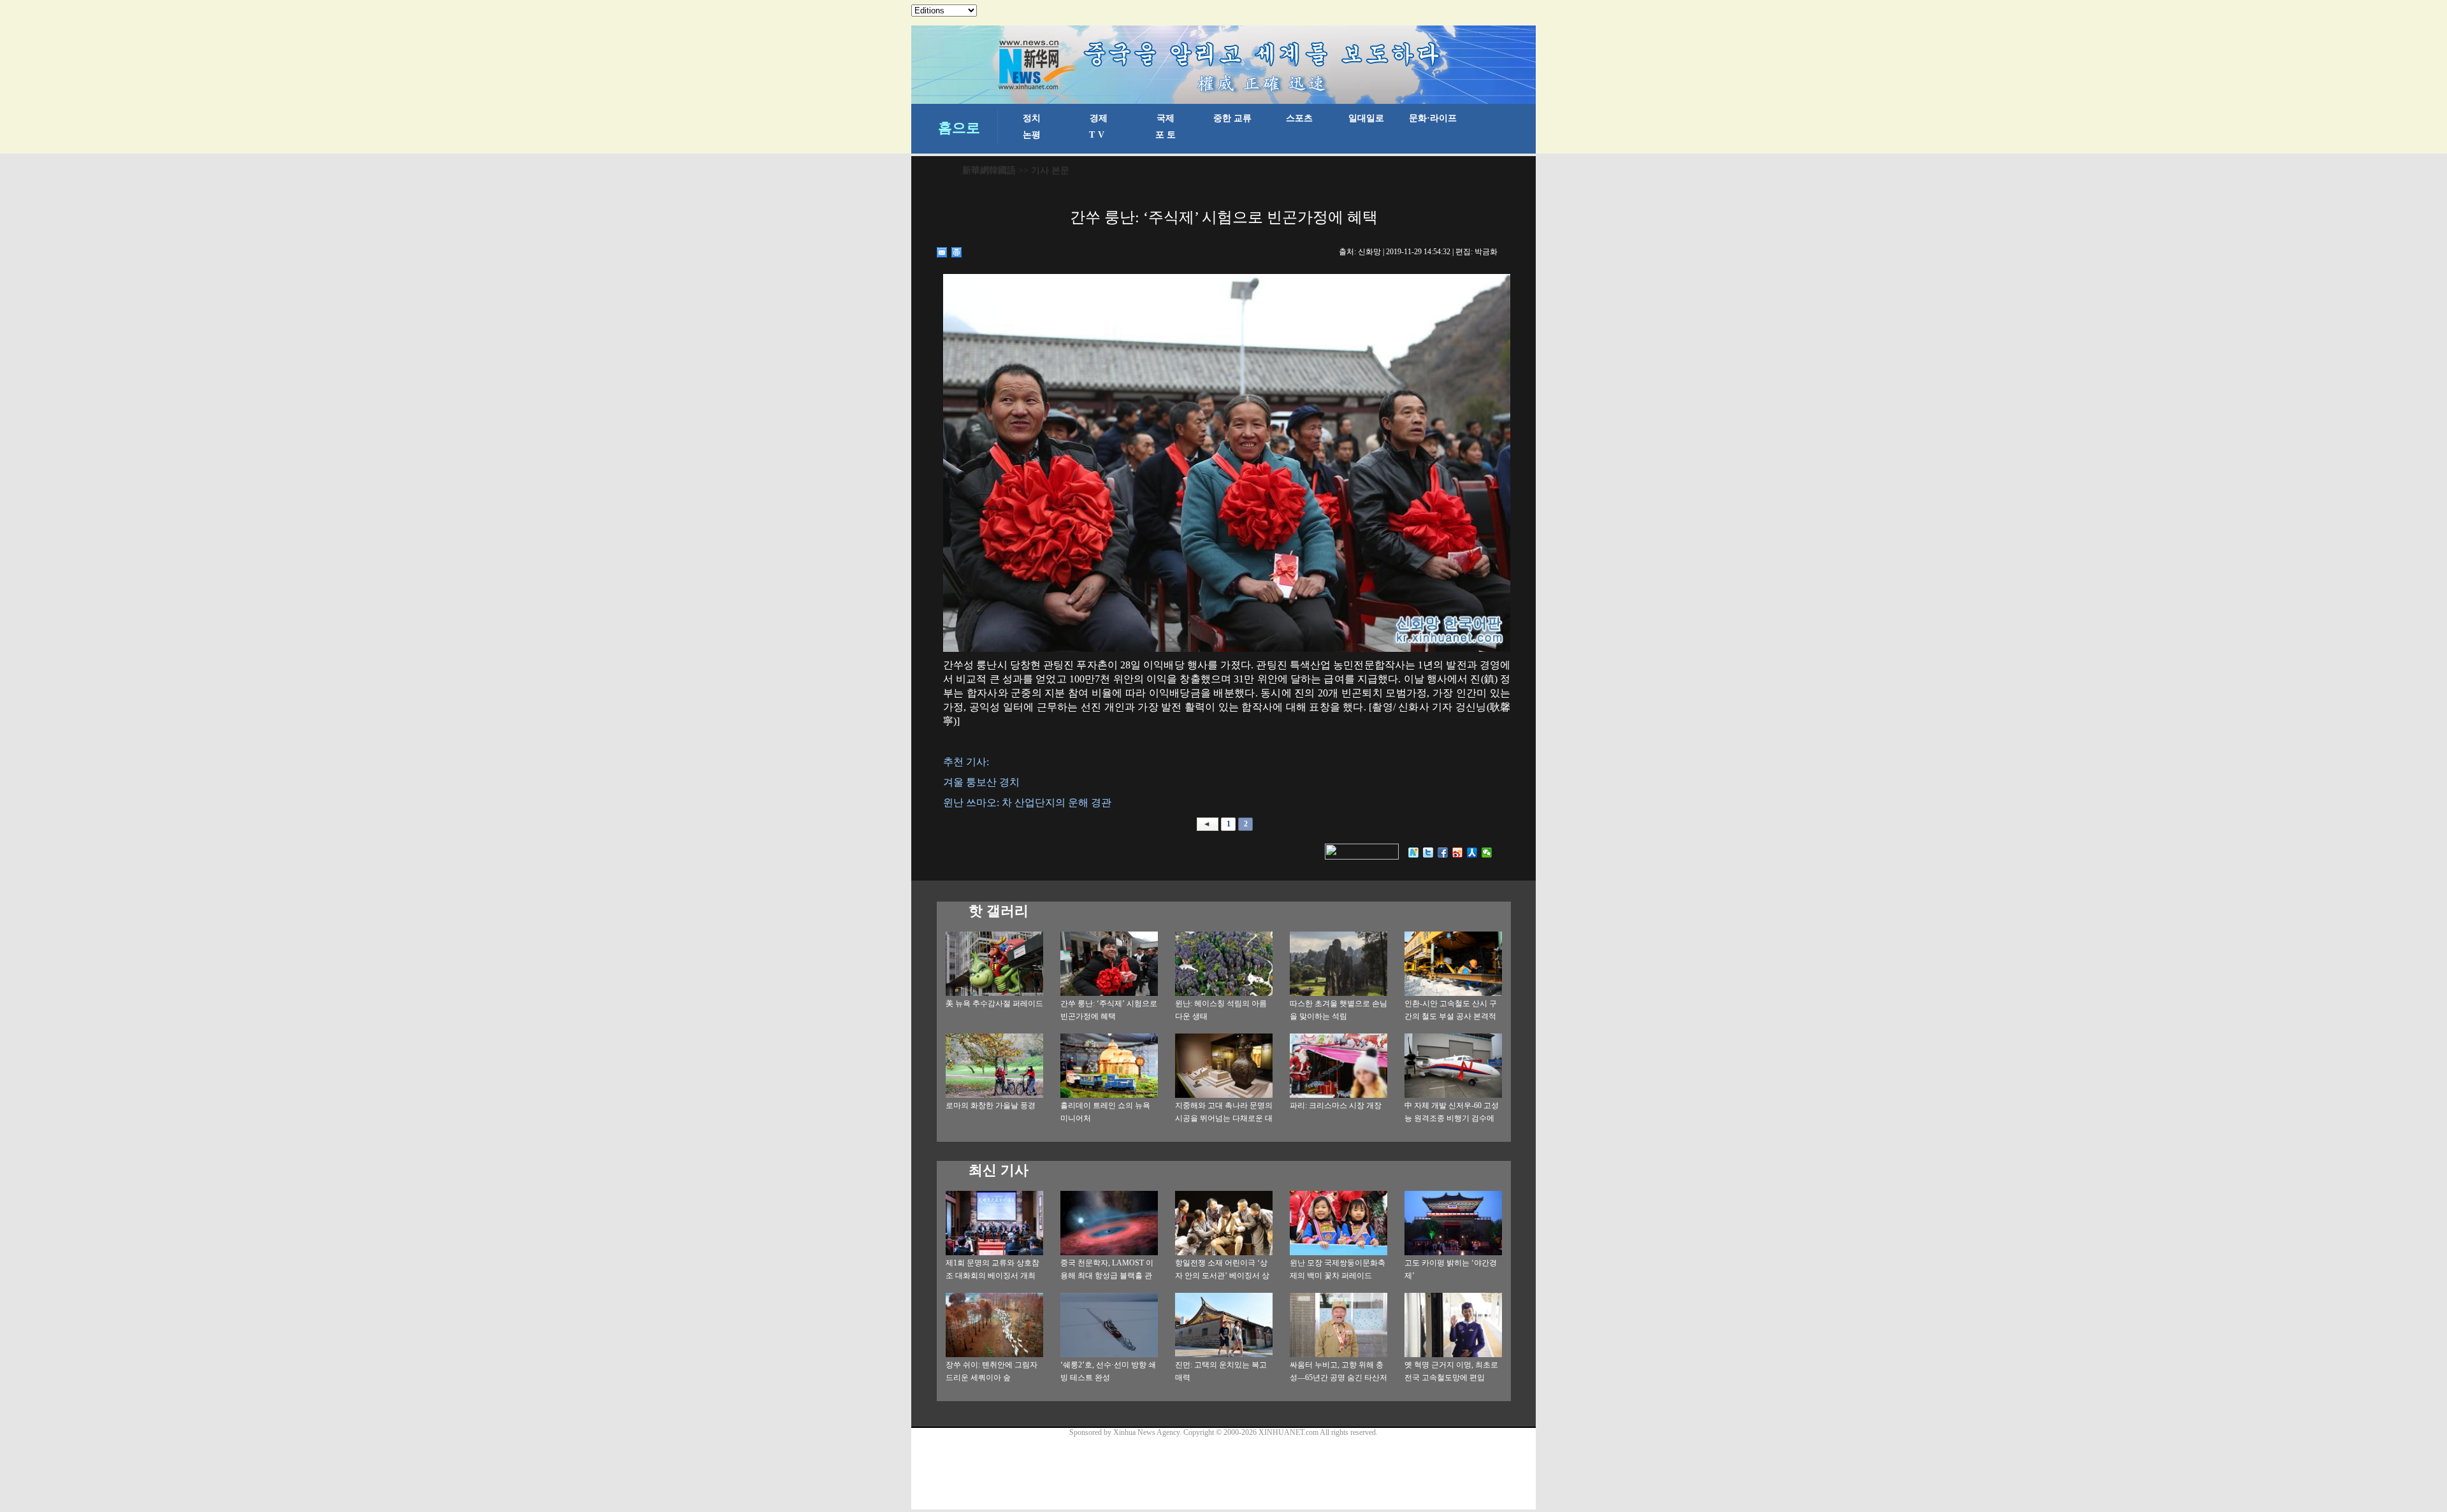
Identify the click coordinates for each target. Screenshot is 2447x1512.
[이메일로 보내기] (942, 252)
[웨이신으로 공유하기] (1487, 853)
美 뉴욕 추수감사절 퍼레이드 (994, 1004)
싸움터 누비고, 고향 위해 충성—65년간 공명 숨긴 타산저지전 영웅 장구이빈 (1339, 1378)
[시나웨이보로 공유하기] (1458, 853)
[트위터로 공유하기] (1428, 853)
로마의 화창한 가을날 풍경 (991, 1105)
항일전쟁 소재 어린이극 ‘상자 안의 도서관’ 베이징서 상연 (1222, 1276)
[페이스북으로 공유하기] (1443, 853)
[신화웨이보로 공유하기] (1414, 853)
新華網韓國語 (989, 170)
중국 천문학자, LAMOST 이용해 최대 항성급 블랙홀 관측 (1107, 1276)
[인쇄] (957, 252)
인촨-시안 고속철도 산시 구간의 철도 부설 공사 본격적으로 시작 (1451, 1016)
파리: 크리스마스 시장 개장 (1336, 1105)
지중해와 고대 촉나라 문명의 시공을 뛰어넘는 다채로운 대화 (1224, 1118)
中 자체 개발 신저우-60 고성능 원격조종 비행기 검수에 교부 (1452, 1118)
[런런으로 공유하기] (1472, 853)
